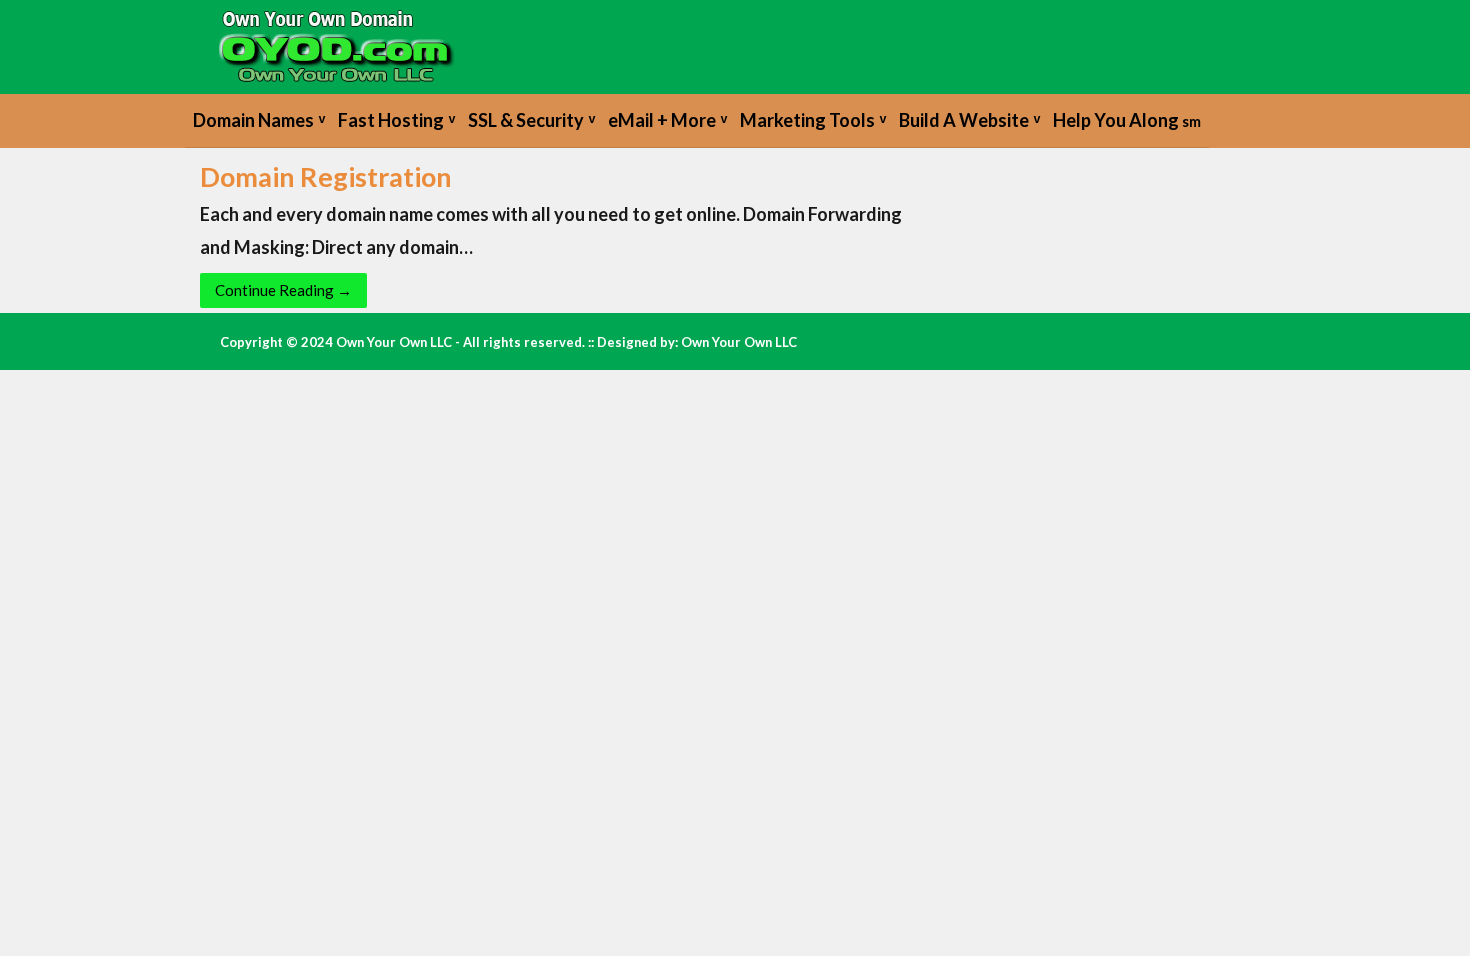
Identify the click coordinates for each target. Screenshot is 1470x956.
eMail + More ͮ (666, 120)
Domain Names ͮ (257, 120)
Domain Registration (326, 176)
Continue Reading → (283, 290)
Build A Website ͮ (968, 120)
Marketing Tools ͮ (811, 120)
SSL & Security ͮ (530, 120)
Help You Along (1127, 120)
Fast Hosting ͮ (395, 120)
